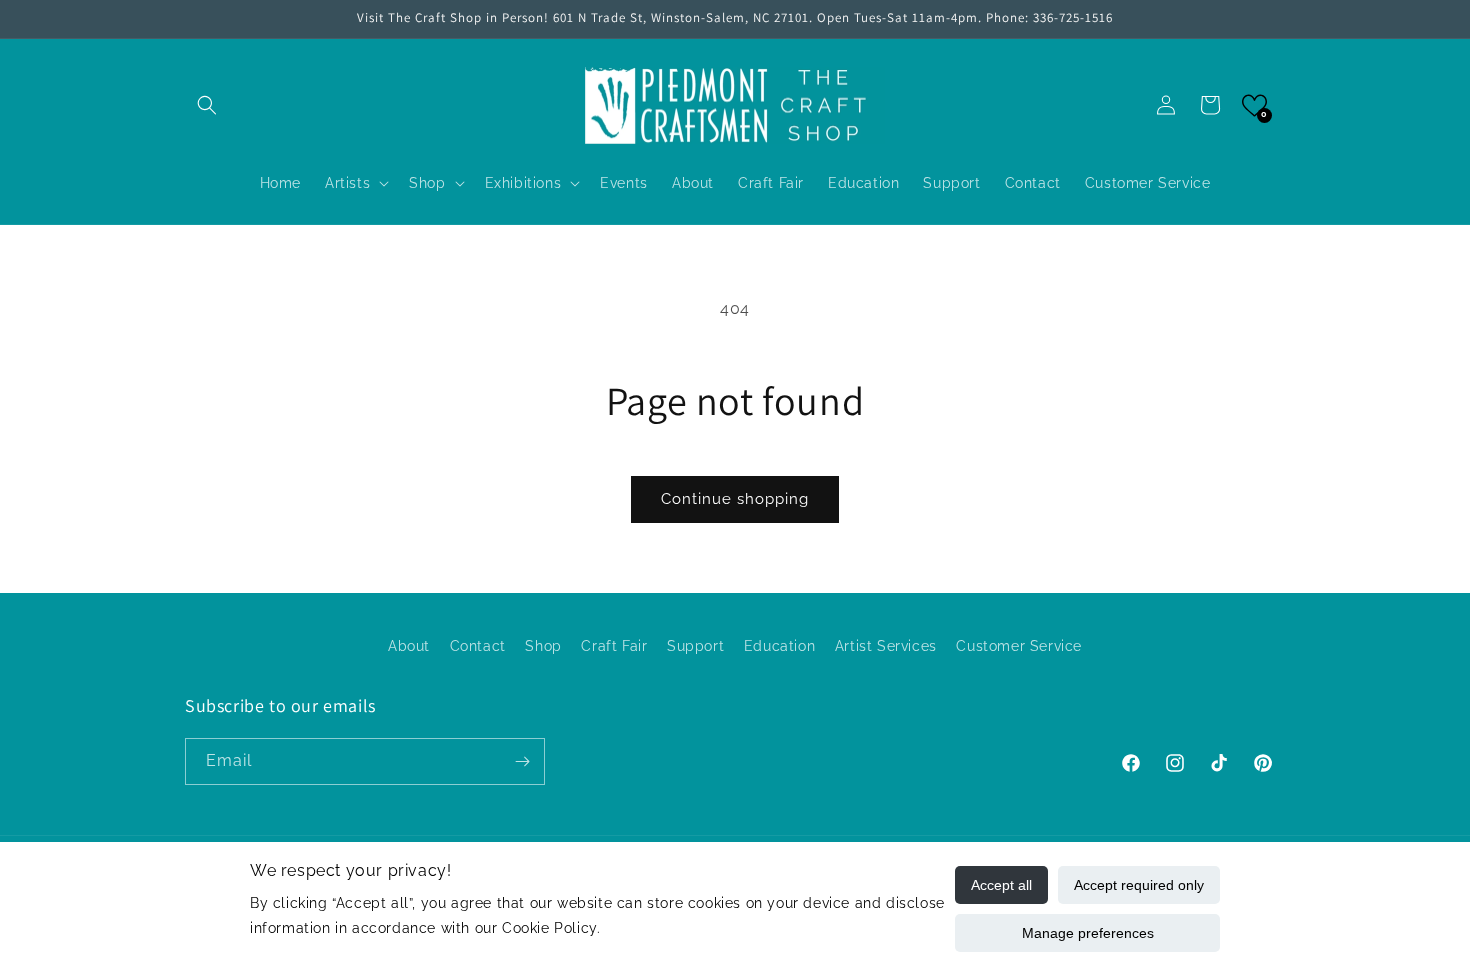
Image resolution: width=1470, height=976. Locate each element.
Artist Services (886, 646)
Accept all (1001, 885)
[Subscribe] (522, 761)
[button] (207, 105)
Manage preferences (1088, 933)
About (409, 646)
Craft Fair (614, 646)
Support (695, 646)
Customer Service (1019, 646)
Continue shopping (735, 499)
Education (779, 646)
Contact (478, 646)
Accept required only (1139, 885)
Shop (543, 646)
